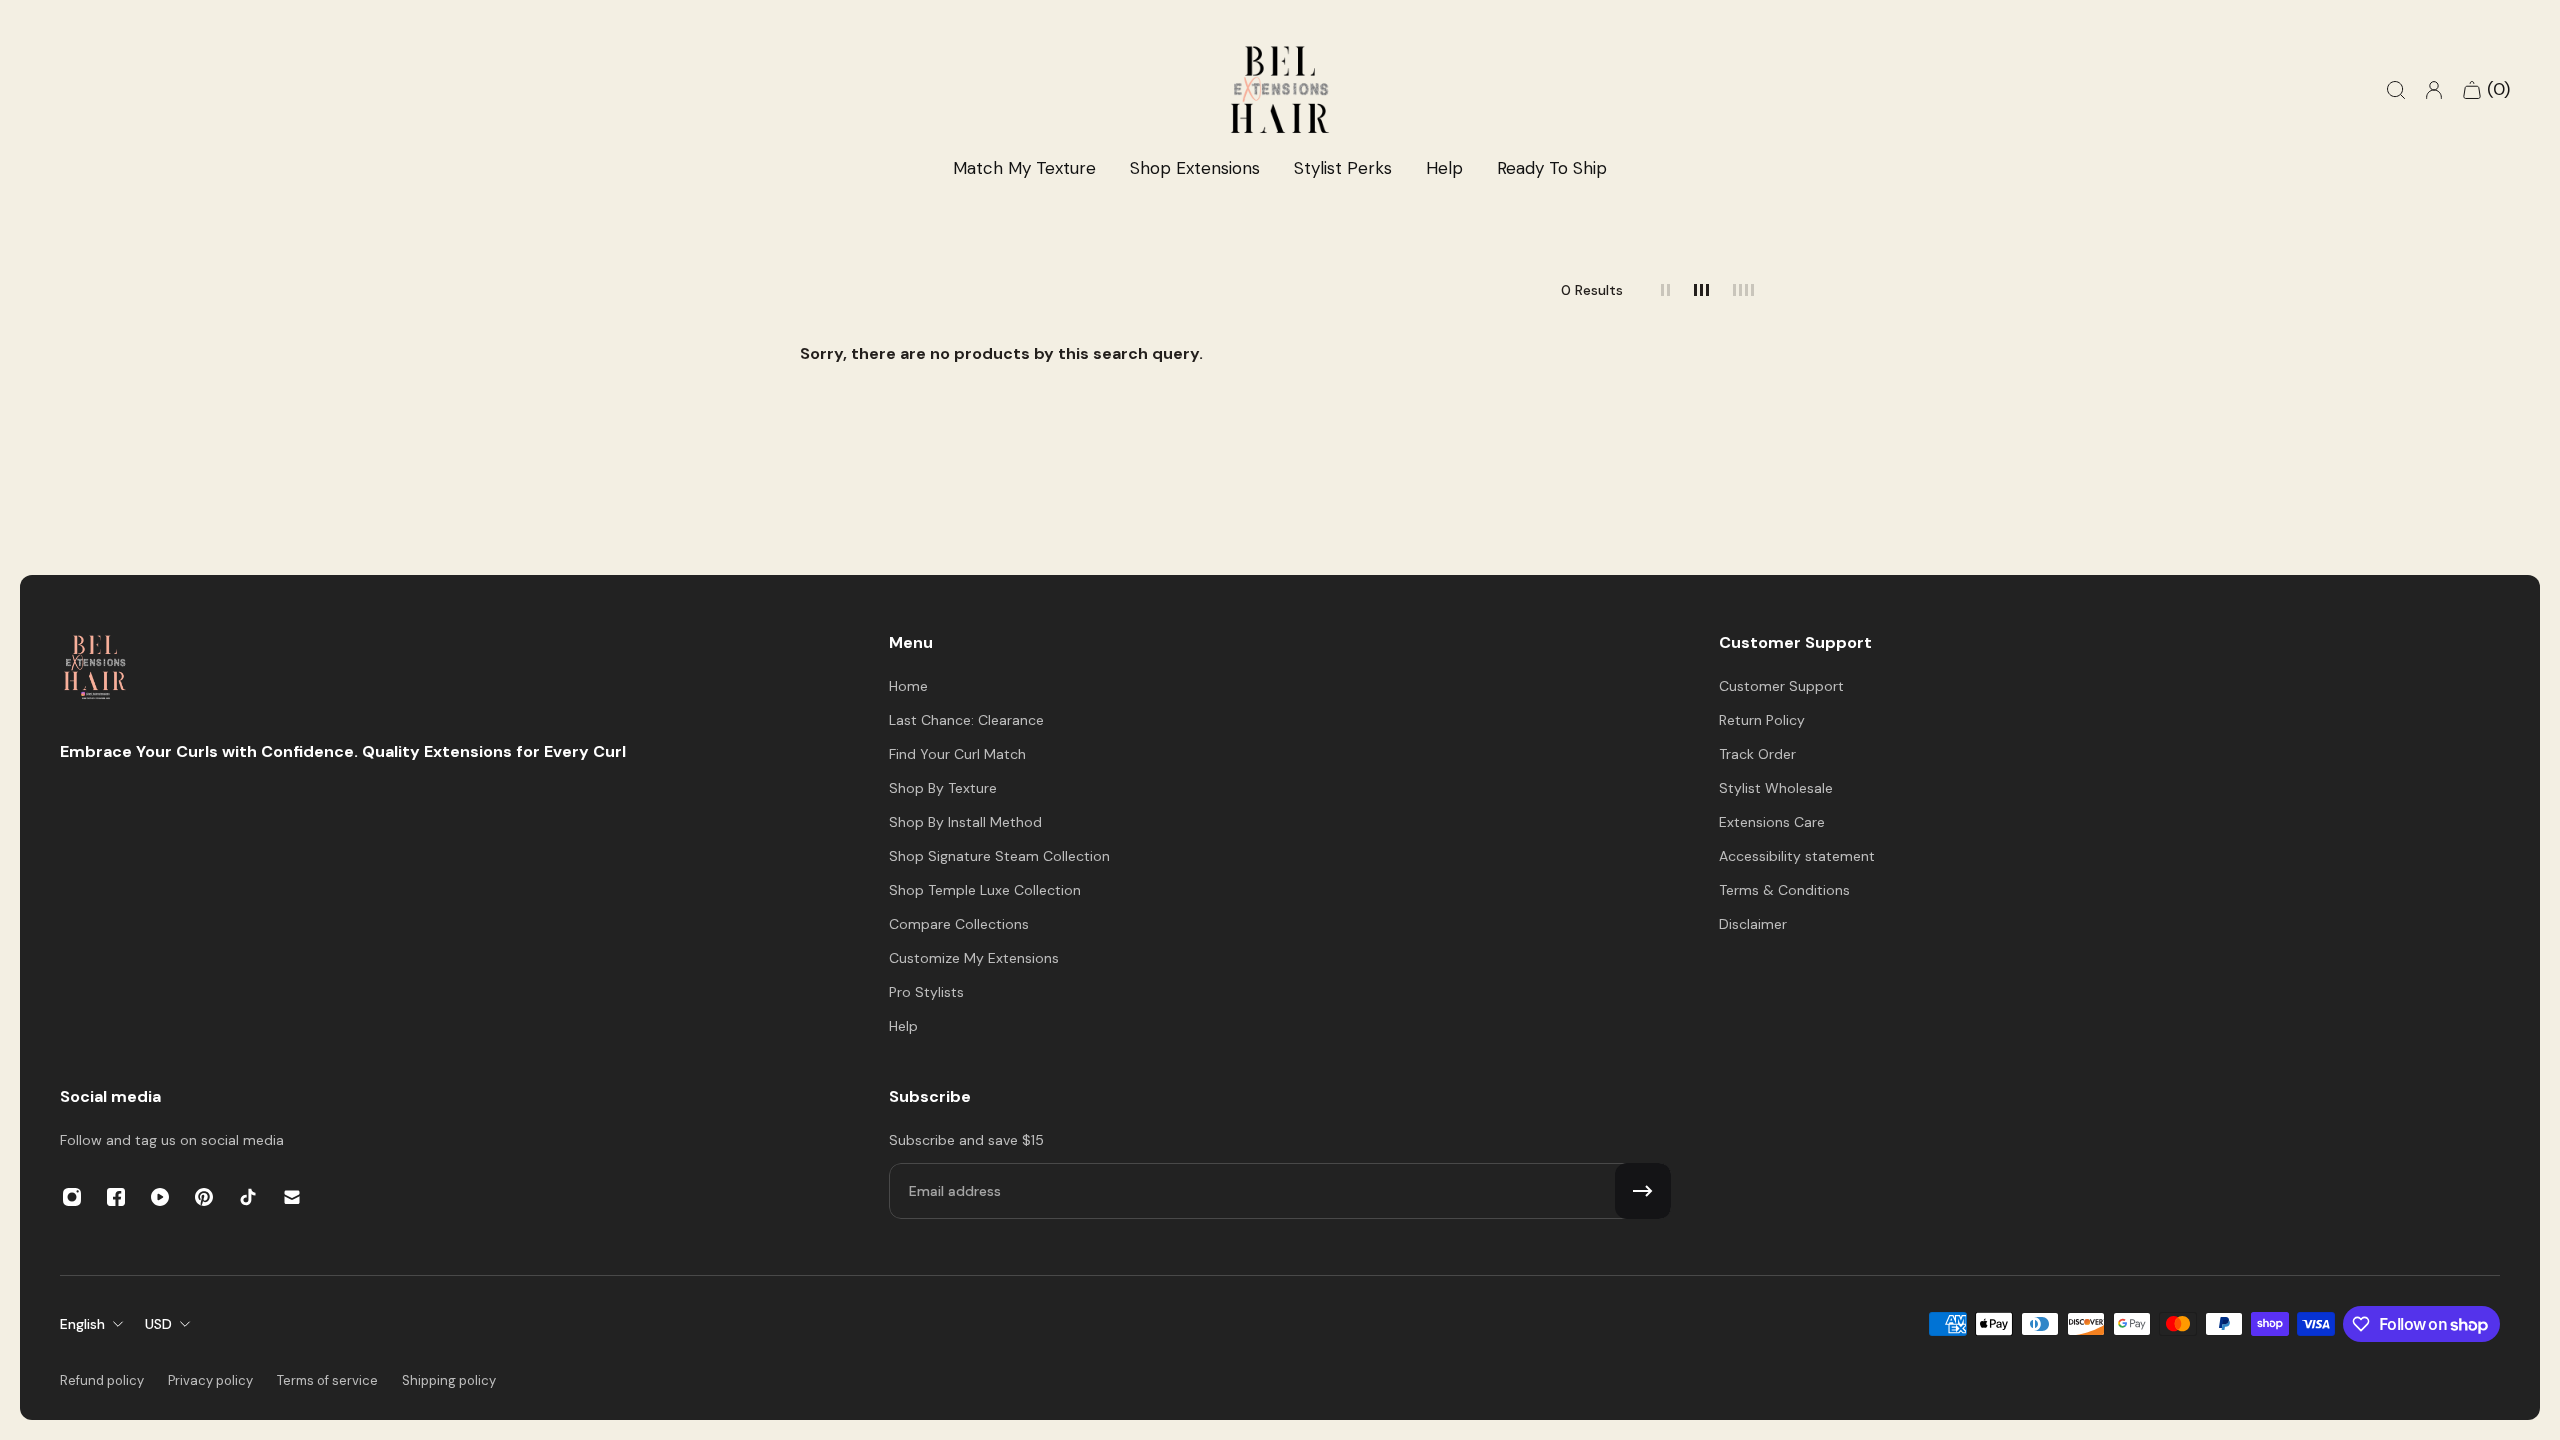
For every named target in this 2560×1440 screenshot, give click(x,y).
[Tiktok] (248, 1197)
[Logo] (95, 669)
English (82, 1324)
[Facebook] (116, 1197)
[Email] (292, 1197)
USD (158, 1324)
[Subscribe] (1643, 1191)
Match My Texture (1024, 168)
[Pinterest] (204, 1197)
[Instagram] (72, 1197)
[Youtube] (160, 1197)
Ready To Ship (1552, 168)
